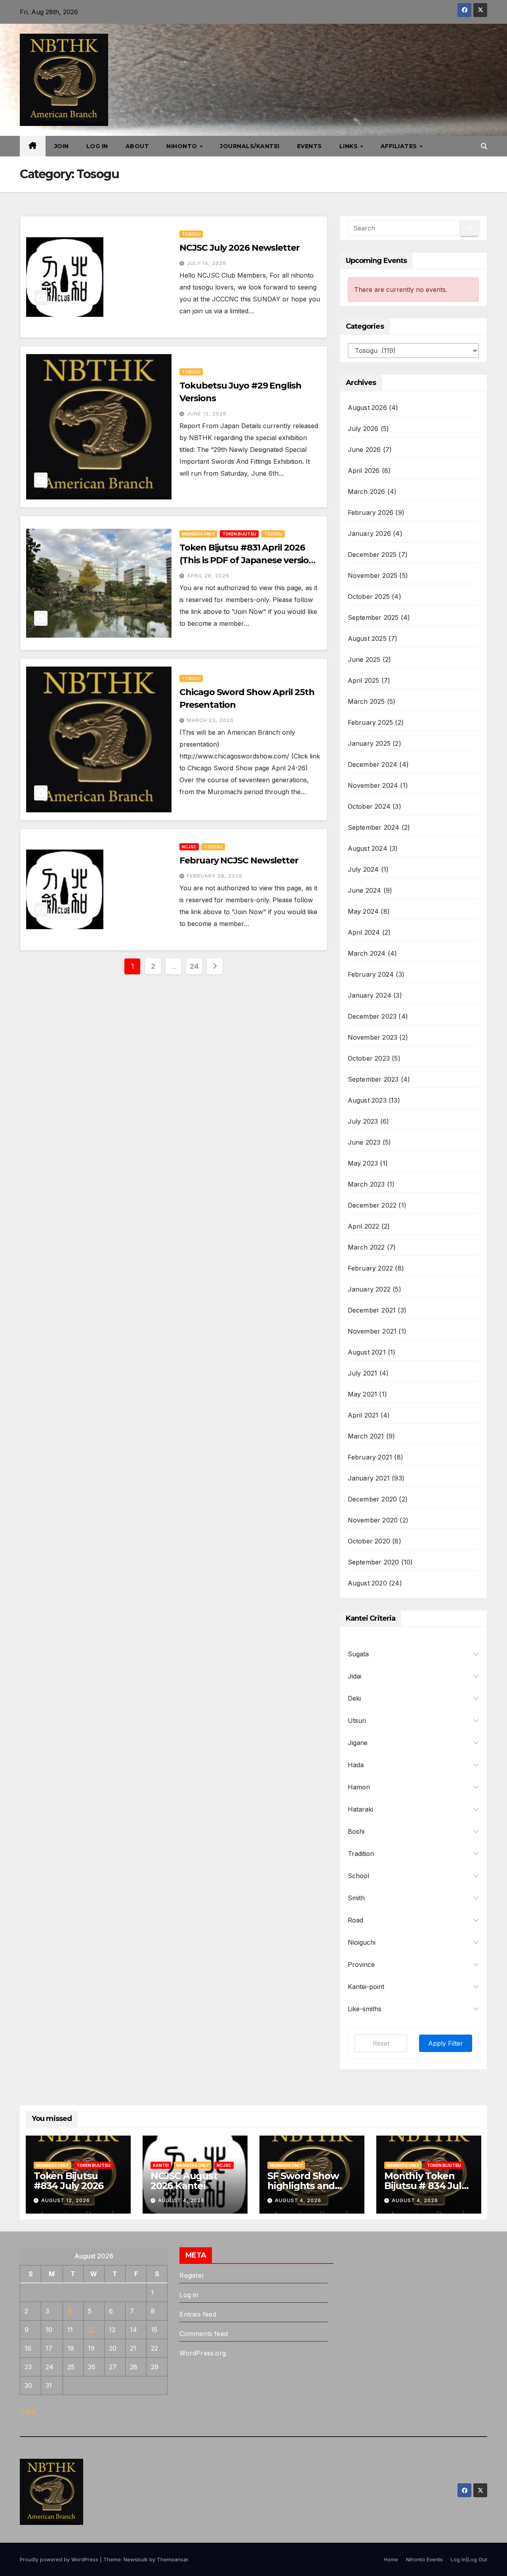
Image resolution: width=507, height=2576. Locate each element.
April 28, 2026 (208, 576)
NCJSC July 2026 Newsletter (239, 248)
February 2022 (371, 1268)
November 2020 (373, 1520)
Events (310, 146)
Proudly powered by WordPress (60, 2559)
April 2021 (363, 1415)
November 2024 (373, 785)
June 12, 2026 (207, 414)
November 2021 (372, 1331)
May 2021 (363, 1394)
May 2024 (363, 911)
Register (192, 2275)
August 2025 (367, 638)
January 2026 (369, 533)
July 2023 (363, 1121)
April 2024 (364, 932)
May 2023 (363, 1163)
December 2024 (373, 764)
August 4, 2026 (181, 2200)
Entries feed (198, 2314)
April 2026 (364, 471)
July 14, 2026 (207, 263)
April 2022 (364, 1226)
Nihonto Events (424, 2559)
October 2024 (369, 806)
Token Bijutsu (239, 534)
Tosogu (191, 234)
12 (91, 2330)
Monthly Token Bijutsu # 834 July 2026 (425, 2186)
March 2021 (366, 1436)
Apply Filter (446, 2043)
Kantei (161, 2165)
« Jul (27, 2410)
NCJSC (189, 847)
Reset (381, 2043)
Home (391, 2559)
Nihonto (183, 146)
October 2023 (369, 1058)
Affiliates (400, 146)
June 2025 (364, 659)
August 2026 (367, 408)
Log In (97, 146)
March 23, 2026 (210, 720)
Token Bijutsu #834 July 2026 (69, 2181)
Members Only (198, 534)
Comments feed (204, 2334)
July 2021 (363, 1373)
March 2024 (367, 953)
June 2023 (364, 1142)
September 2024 (374, 827)
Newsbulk (136, 2559)
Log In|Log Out (469, 2559)
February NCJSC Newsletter (239, 860)
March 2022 (366, 1247)
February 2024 (371, 974)
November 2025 (373, 575)
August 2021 (367, 1352)
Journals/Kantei (250, 146)
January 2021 (369, 1478)
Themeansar (172, 2559)
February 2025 (371, 722)
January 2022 (369, 1289)
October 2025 (369, 596)
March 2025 (366, 701)
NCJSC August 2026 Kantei (184, 2181)
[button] (484, 146)
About (137, 146)
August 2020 (367, 1583)
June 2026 (364, 450)
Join (62, 146)
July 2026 (363, 429)
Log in (189, 2295)
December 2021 (372, 1310)
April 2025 (364, 680)
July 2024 (363, 869)
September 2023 (373, 1079)
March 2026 (367, 492)
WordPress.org (203, 2353)
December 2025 (372, 554)
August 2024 (368, 848)
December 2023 (372, 1016)
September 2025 (373, 617)
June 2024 (365, 890)
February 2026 (371, 513)
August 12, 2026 (66, 2200)
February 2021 (370, 1457)
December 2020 (373, 1499)
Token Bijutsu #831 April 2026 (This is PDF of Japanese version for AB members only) (247, 560)
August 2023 (367, 1100)
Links (350, 146)
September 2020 (374, 1562)
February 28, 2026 (215, 876)
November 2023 (373, 1037)
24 (194, 966)
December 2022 (372, 1205)
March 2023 (366, 1184)
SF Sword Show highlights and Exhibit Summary (307, 2186)
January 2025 (369, 743)
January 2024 (370, 995)
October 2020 (369, 1541)
